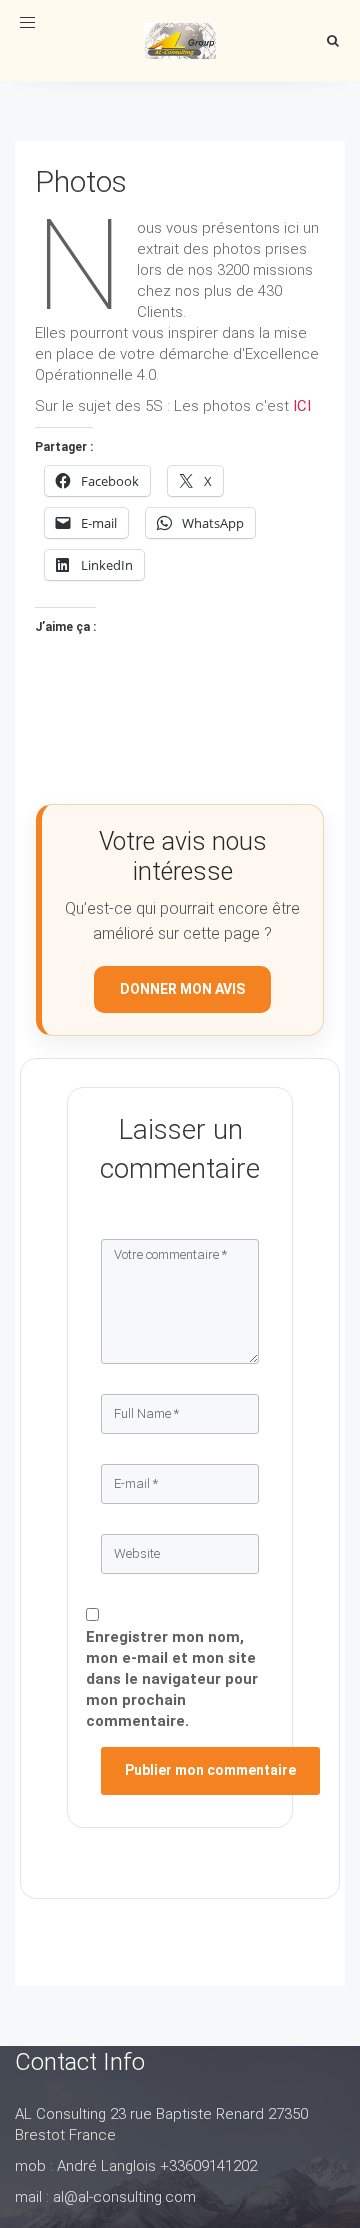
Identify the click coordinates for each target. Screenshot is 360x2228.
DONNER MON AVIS (182, 989)
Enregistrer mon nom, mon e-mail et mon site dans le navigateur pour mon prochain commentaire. (172, 1679)
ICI (302, 406)
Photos (81, 181)
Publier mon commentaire (210, 1770)
